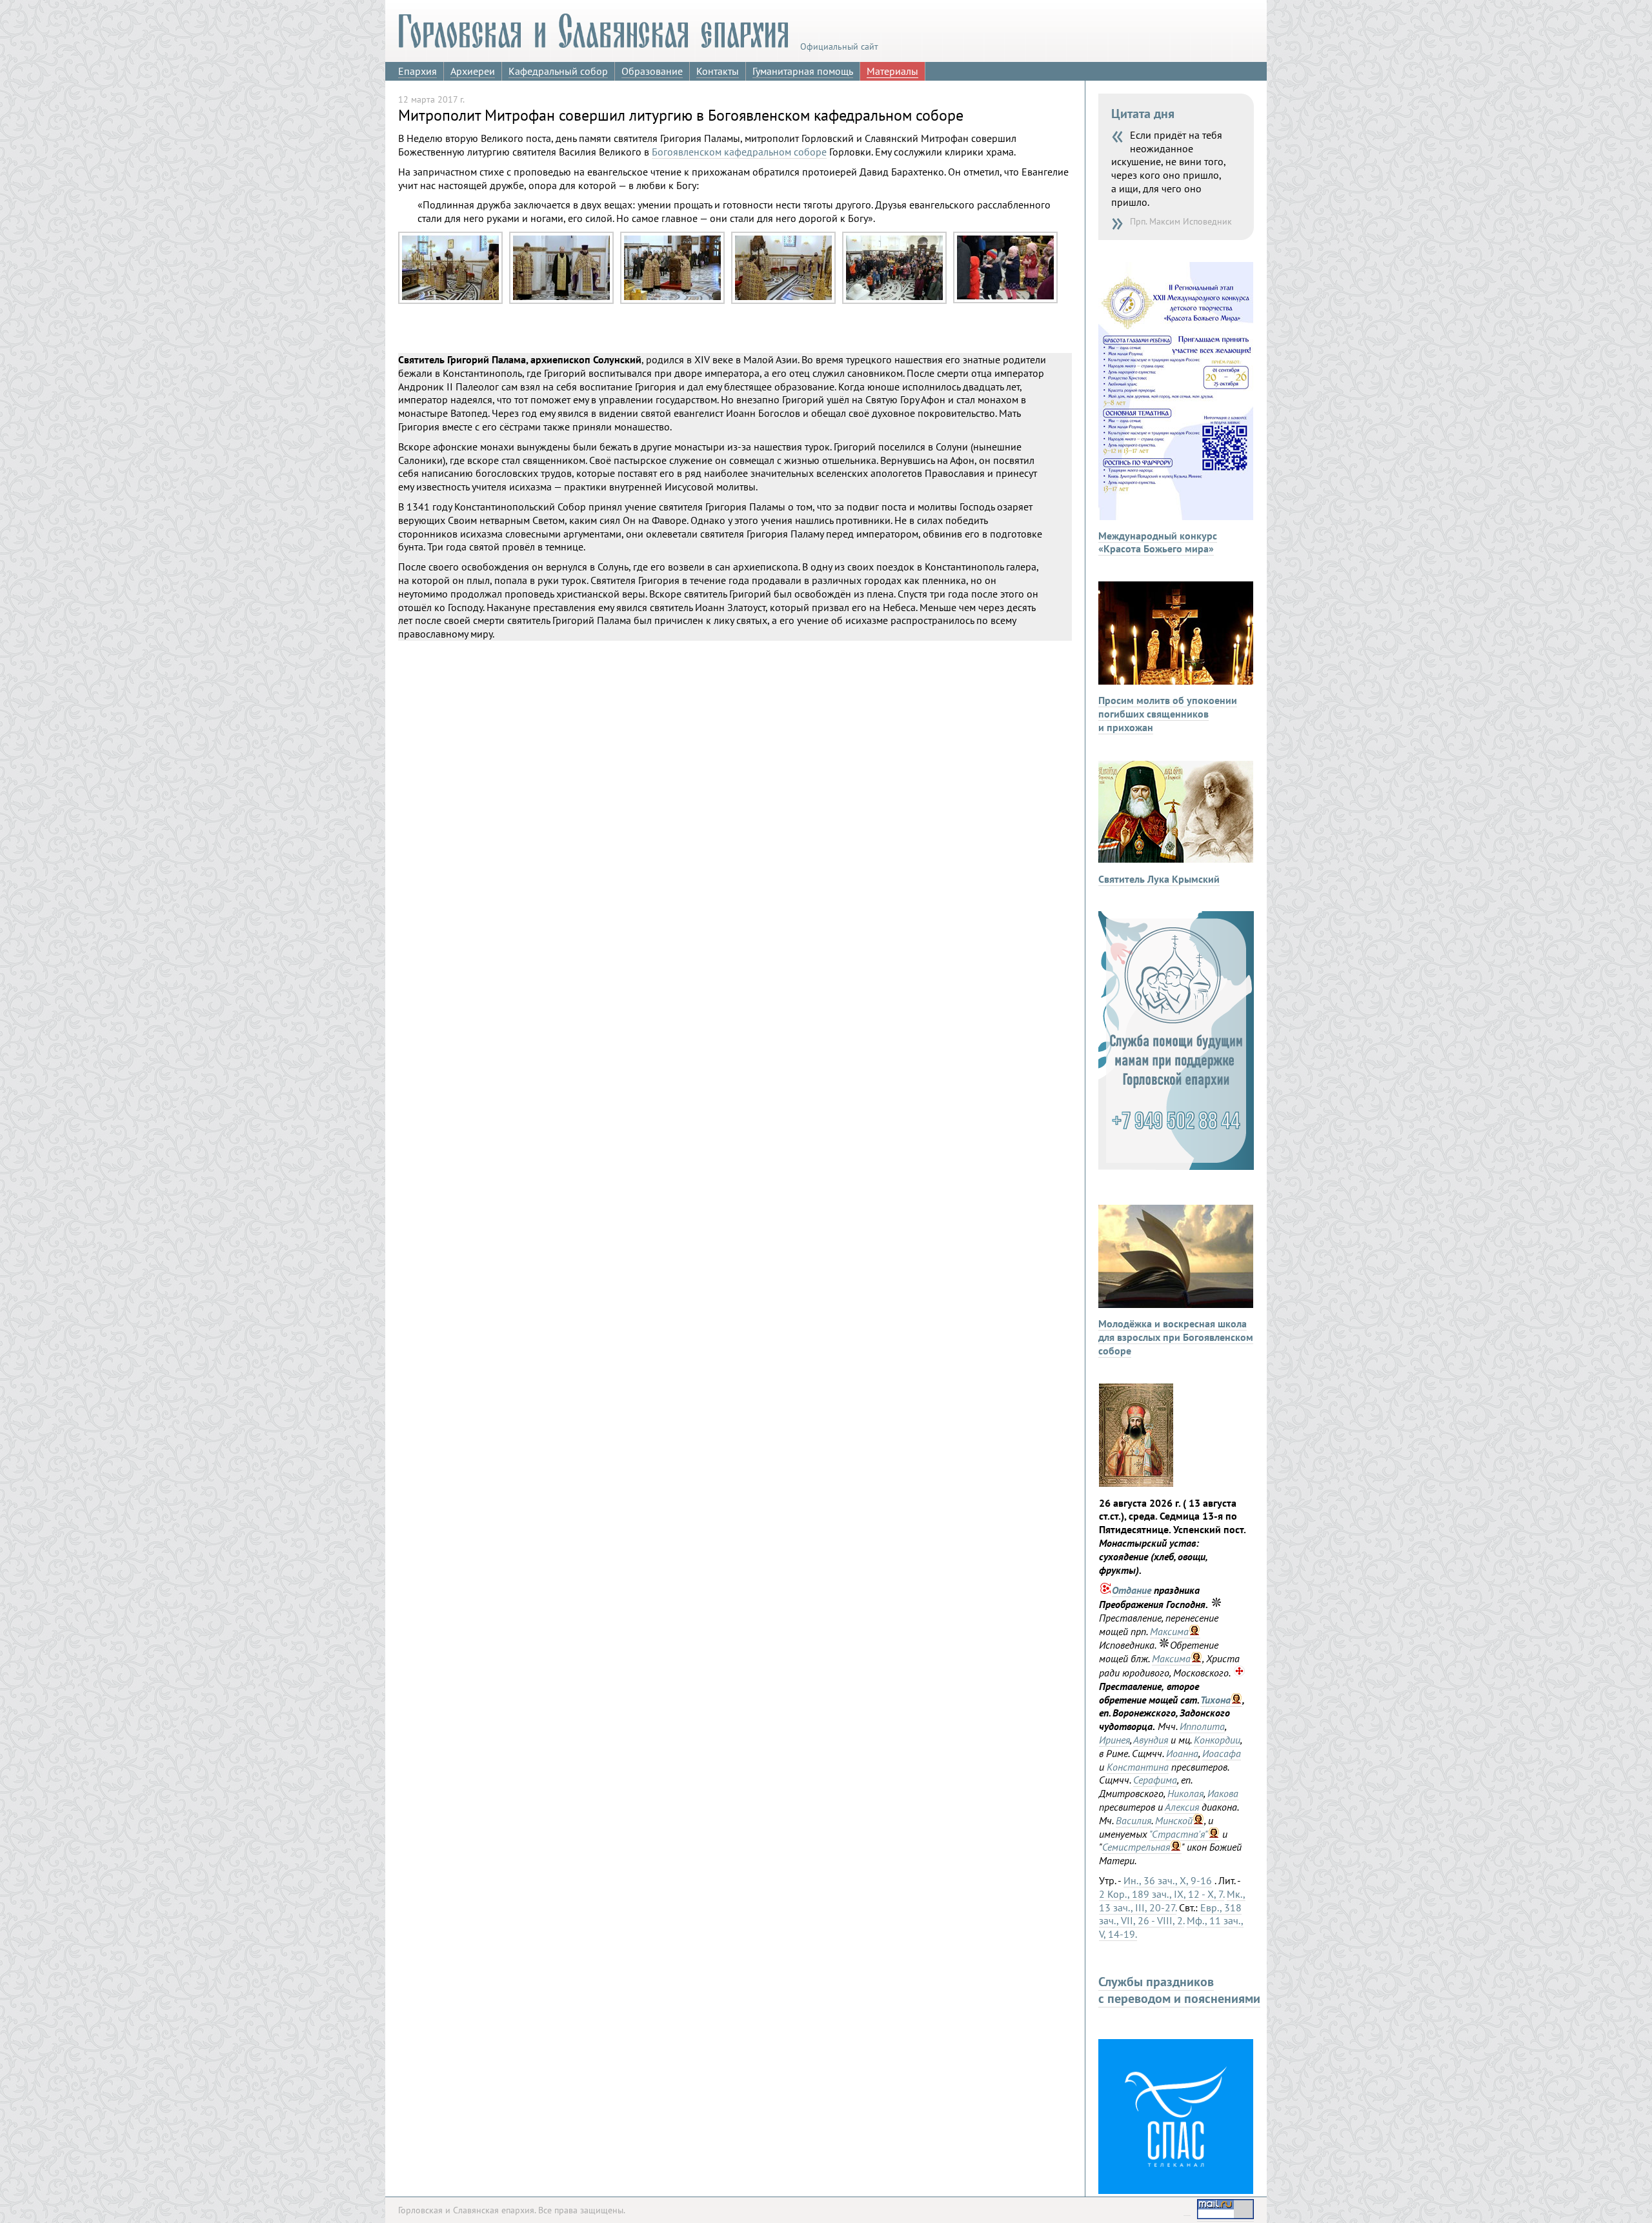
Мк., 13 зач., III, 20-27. (1172, 1901)
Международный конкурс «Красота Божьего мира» (1158, 542)
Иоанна (1182, 1753)
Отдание (1132, 1590)
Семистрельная (1136, 1847)
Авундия (1151, 1740)
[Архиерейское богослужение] (450, 300)
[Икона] (1136, 1483)
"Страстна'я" (1179, 1834)
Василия (1133, 1820)
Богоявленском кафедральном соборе (739, 152)
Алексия (1182, 1807)
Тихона (1215, 1700)
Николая (1185, 1793)
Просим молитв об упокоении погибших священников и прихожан (1168, 714)
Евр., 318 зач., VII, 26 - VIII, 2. (1170, 1914)
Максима (1169, 1631)
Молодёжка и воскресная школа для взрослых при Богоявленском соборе (1176, 1337)
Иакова (1223, 1793)
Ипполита (1202, 1726)
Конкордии (1217, 1740)
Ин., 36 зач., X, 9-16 (1168, 1880)
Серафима (1155, 1780)
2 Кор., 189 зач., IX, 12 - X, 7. (1162, 1894)
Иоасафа (1222, 1753)
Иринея (1114, 1740)
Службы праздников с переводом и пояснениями (1179, 1990)
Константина (1138, 1767)
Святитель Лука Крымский (1159, 879)
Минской (1174, 1820)
